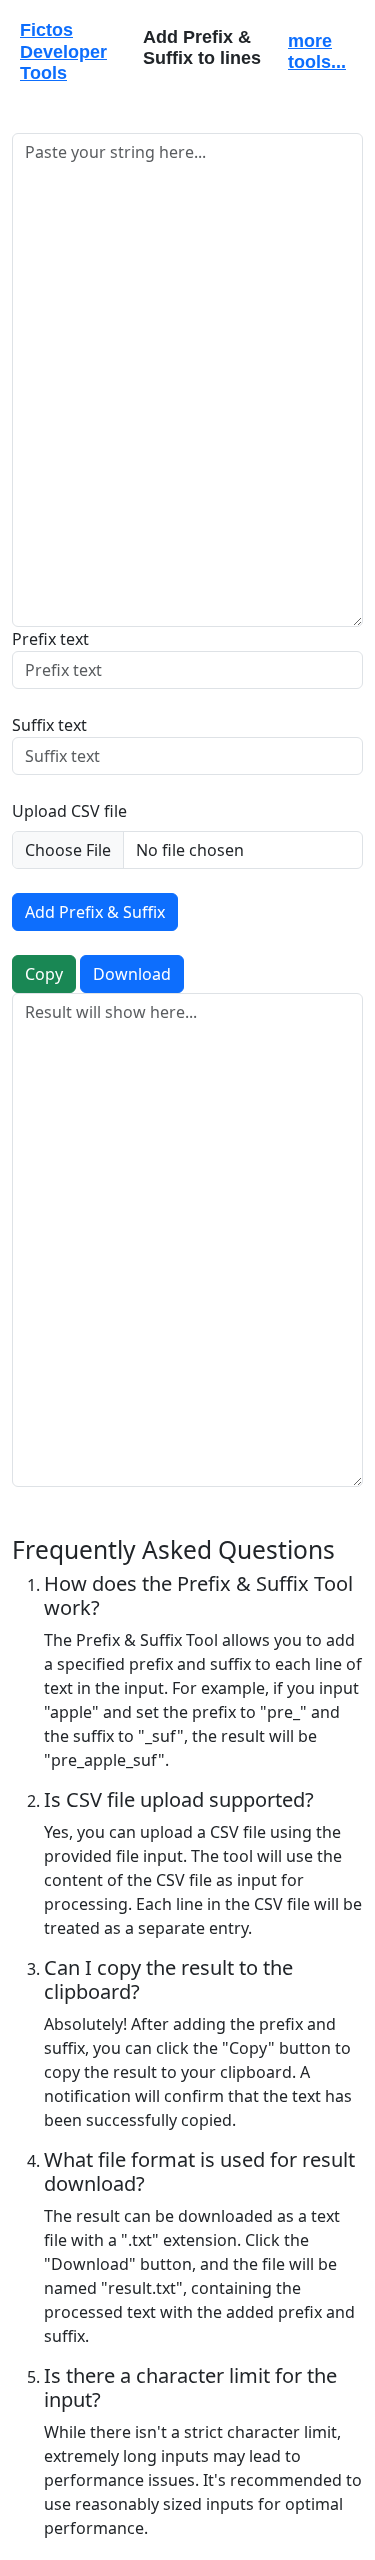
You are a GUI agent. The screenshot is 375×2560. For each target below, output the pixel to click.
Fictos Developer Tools (63, 51)
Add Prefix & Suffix (95, 912)
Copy (44, 974)
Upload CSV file (69, 811)
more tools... (317, 52)
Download (132, 974)
